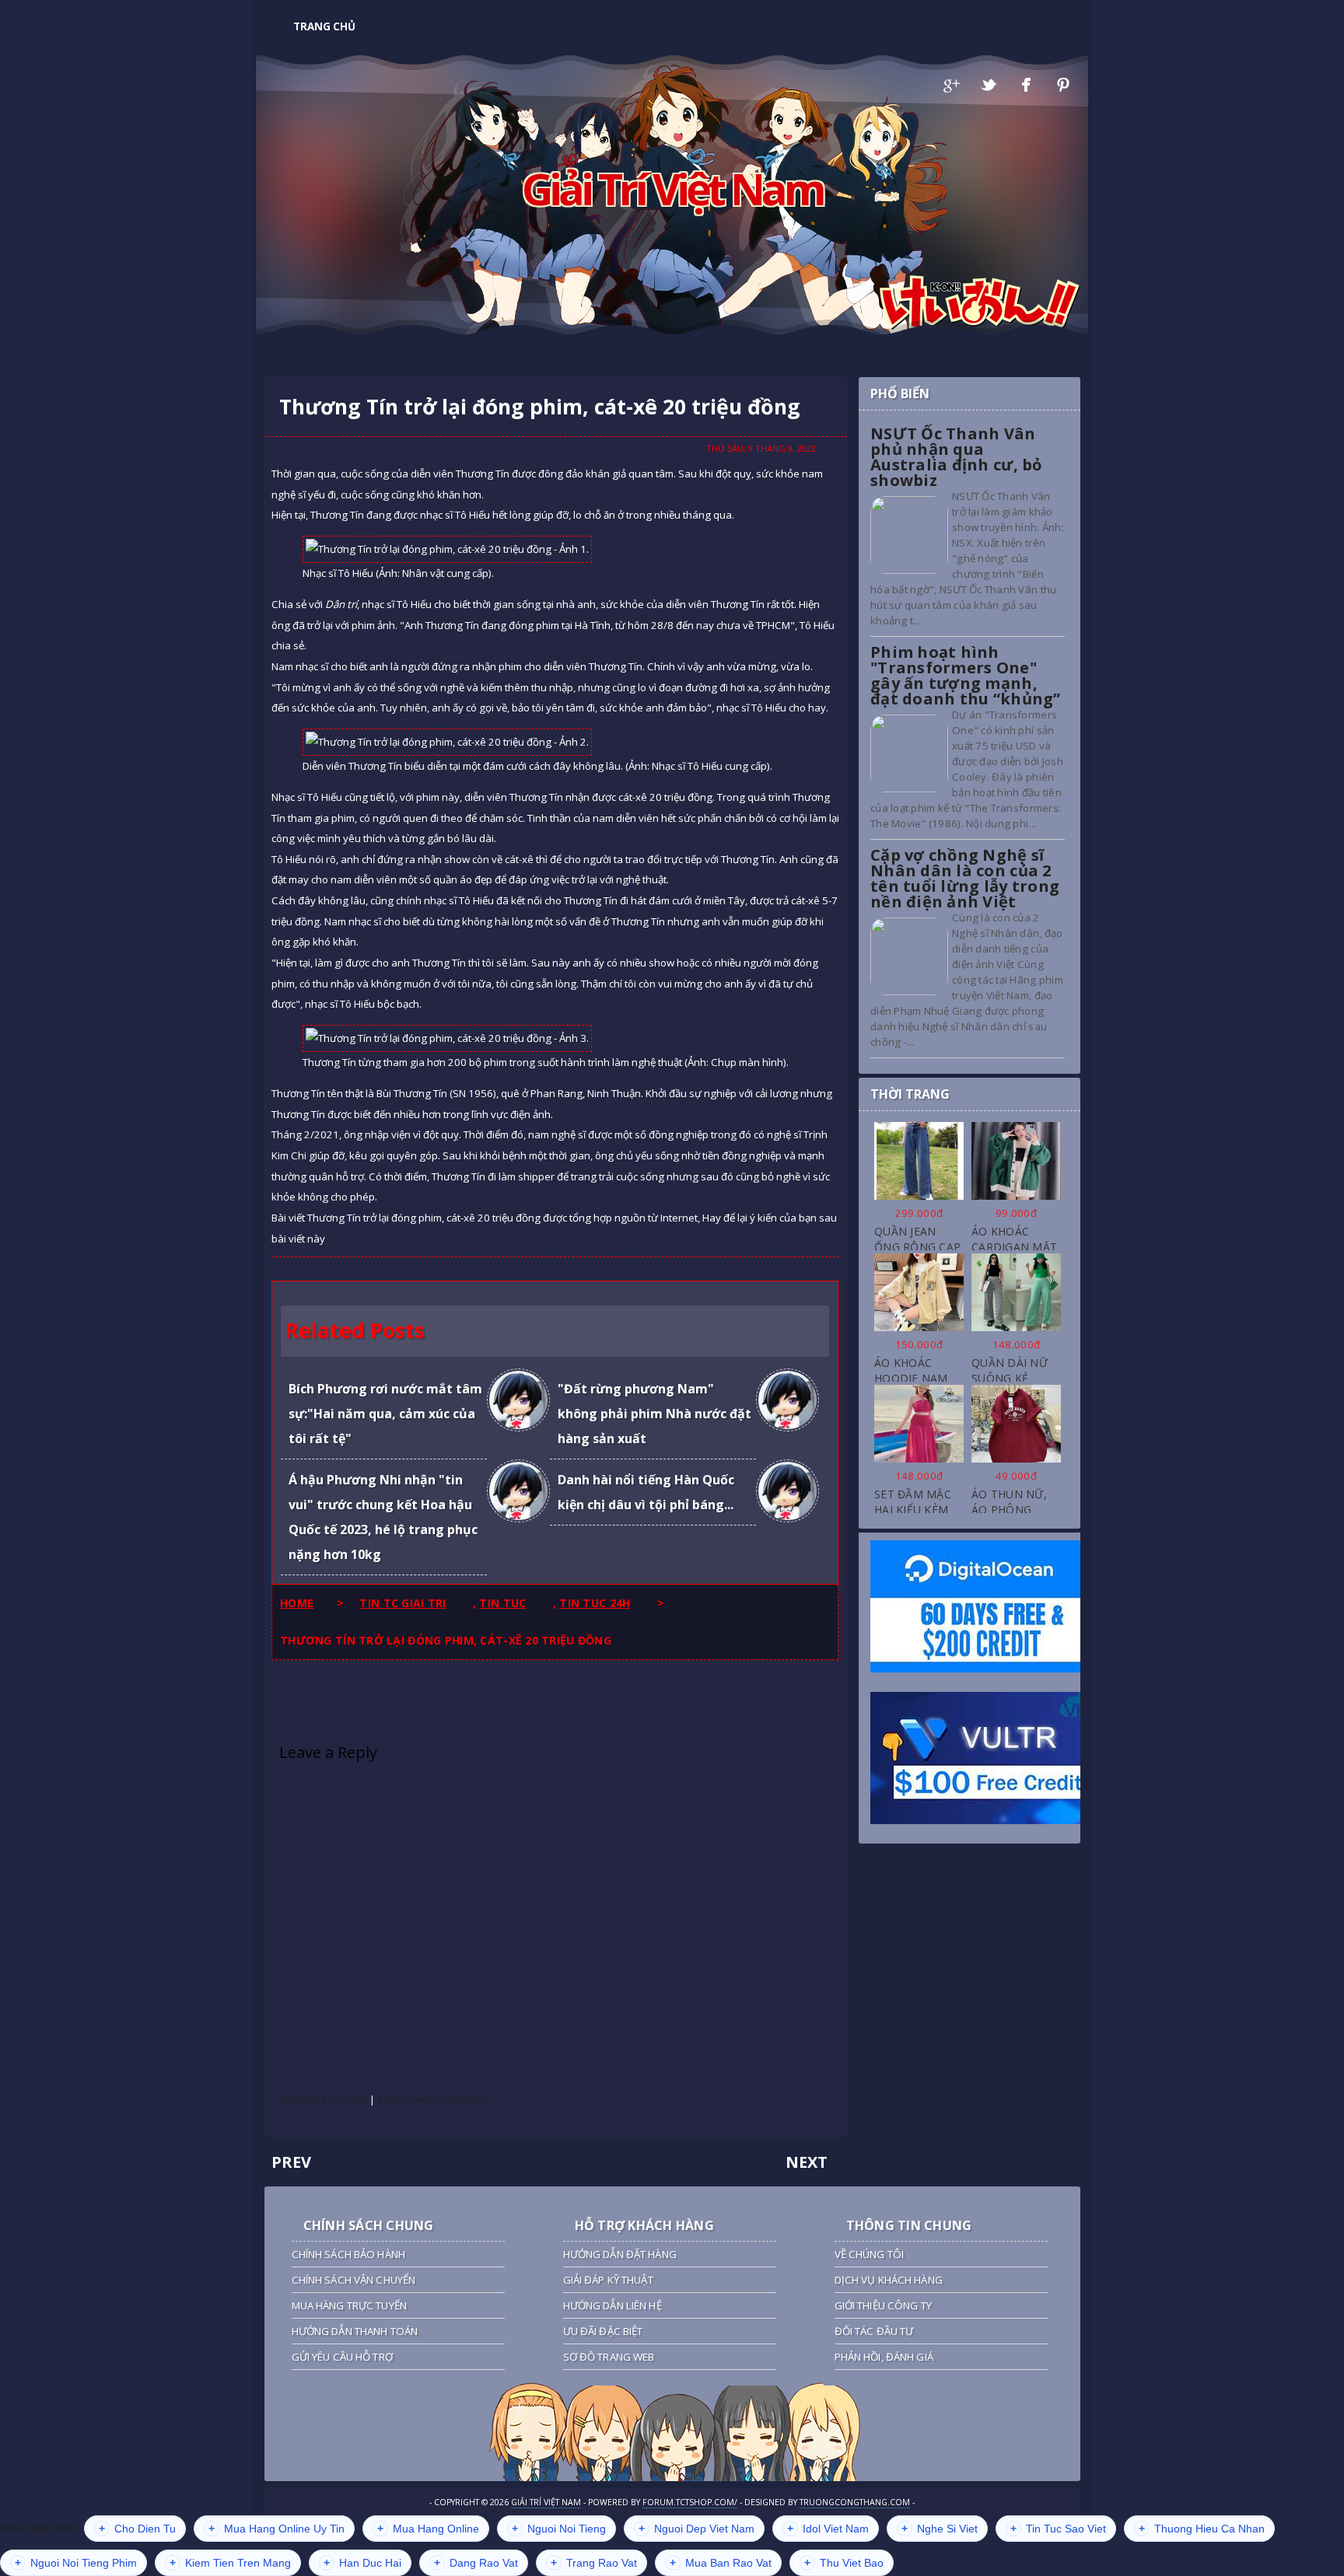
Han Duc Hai (362, 2563)
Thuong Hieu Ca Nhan (1202, 2529)
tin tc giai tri (402, 1603)
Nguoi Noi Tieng (559, 2529)
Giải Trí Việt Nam (672, 188)
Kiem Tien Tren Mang (230, 2563)
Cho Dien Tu (137, 2529)
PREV (291, 2162)
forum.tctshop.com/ (690, 2502)
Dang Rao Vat (476, 2563)
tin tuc (502, 1603)
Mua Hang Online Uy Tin (276, 2529)
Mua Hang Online (428, 2529)
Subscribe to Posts (323, 2099)
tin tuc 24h (595, 1603)
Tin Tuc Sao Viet (1058, 2529)
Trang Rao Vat (594, 2563)
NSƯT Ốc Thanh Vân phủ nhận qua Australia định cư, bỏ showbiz (956, 457)
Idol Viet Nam (828, 2529)
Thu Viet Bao (844, 2563)
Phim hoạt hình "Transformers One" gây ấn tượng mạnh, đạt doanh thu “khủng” (966, 675)
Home (297, 1603)
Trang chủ (324, 26)
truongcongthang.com (855, 2502)
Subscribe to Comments (433, 2099)
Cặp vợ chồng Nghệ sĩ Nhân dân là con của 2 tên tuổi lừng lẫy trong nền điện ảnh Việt (965, 878)
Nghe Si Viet (940, 2529)
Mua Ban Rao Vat (721, 2563)
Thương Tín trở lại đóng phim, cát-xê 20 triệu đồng (540, 407)
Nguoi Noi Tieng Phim (76, 2563)
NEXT (807, 2162)
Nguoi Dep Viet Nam (696, 2529)
